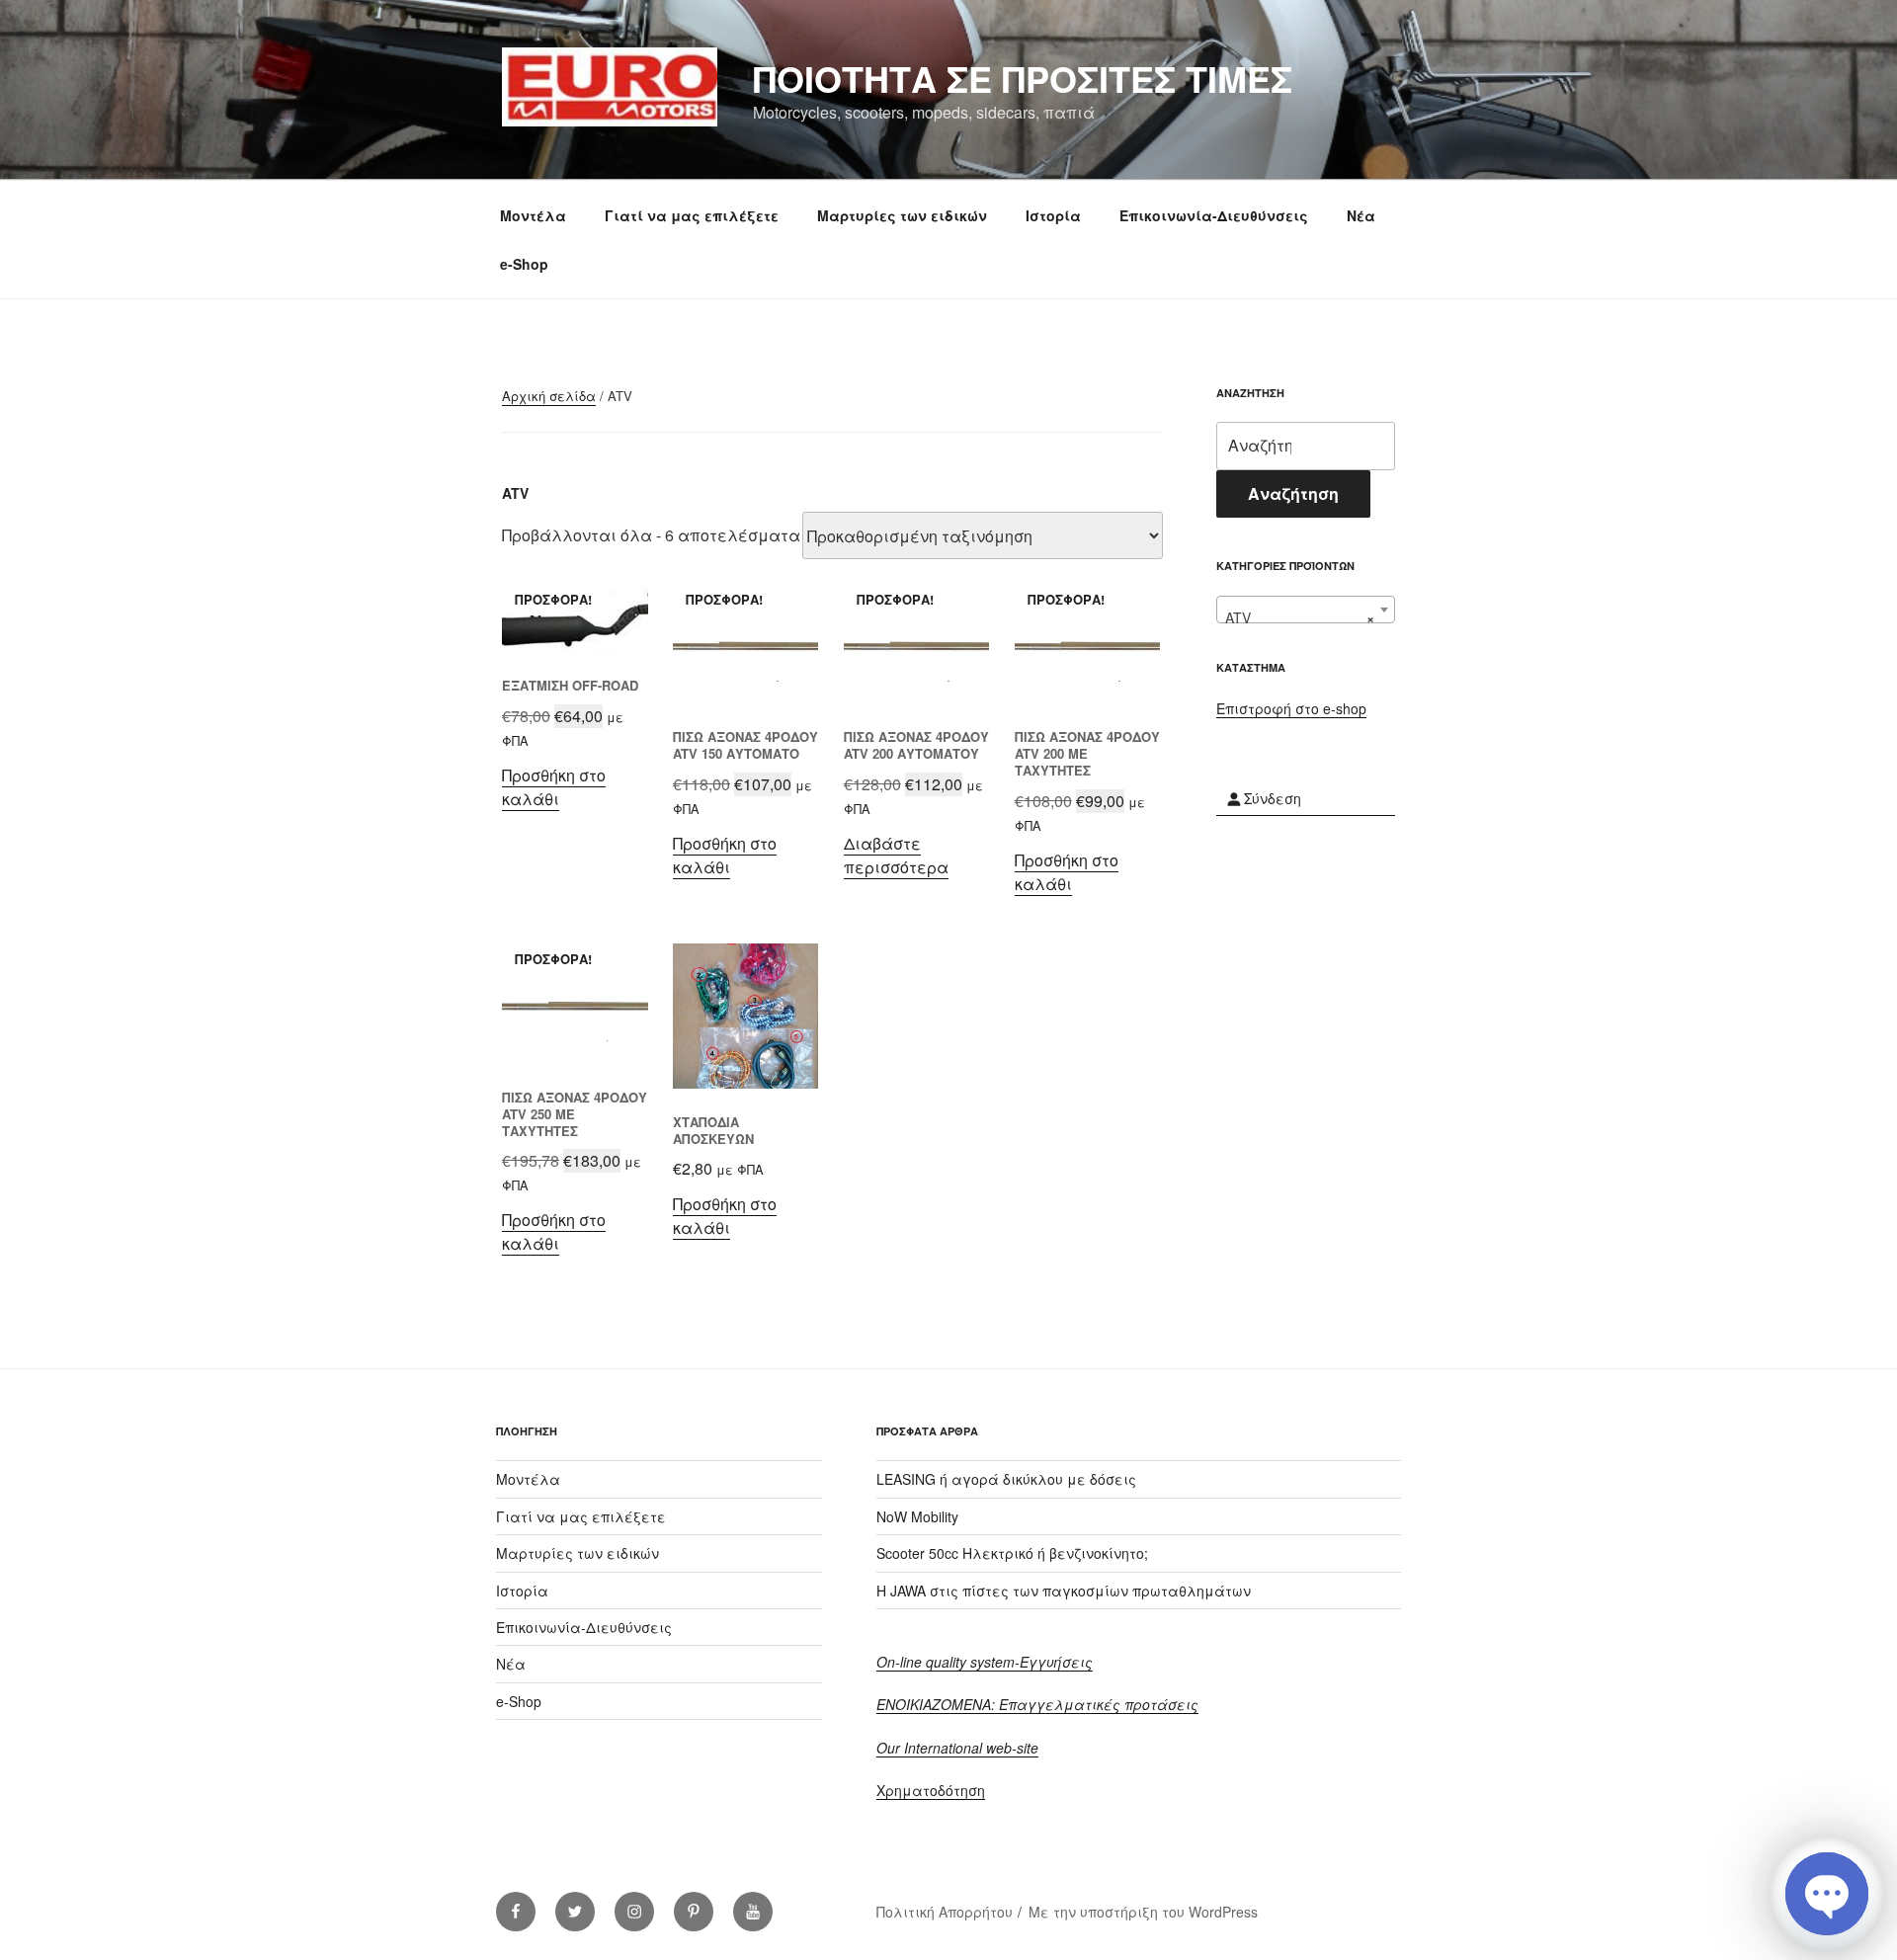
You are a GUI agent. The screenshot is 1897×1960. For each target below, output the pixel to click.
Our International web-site (957, 1748)
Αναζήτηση (1293, 493)
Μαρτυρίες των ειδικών (902, 215)
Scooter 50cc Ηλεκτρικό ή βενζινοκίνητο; (1012, 1553)
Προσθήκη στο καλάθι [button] (554, 787)
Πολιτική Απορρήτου (945, 1912)
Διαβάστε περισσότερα (896, 855)
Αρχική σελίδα (549, 396)
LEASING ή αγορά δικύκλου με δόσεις (1006, 1479)
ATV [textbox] (1300, 617)
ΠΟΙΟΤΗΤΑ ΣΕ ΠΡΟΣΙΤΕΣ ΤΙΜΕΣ (1023, 78)
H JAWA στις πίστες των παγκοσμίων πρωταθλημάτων (1064, 1591)
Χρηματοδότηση (931, 1790)
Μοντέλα (533, 215)
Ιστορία (1053, 215)
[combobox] (1306, 610)
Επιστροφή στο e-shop (1291, 708)
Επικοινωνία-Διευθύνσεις (1214, 215)
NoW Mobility (917, 1516)
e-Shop (524, 264)
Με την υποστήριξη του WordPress (1143, 1912)
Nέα (1361, 215)
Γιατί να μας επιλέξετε (692, 215)
